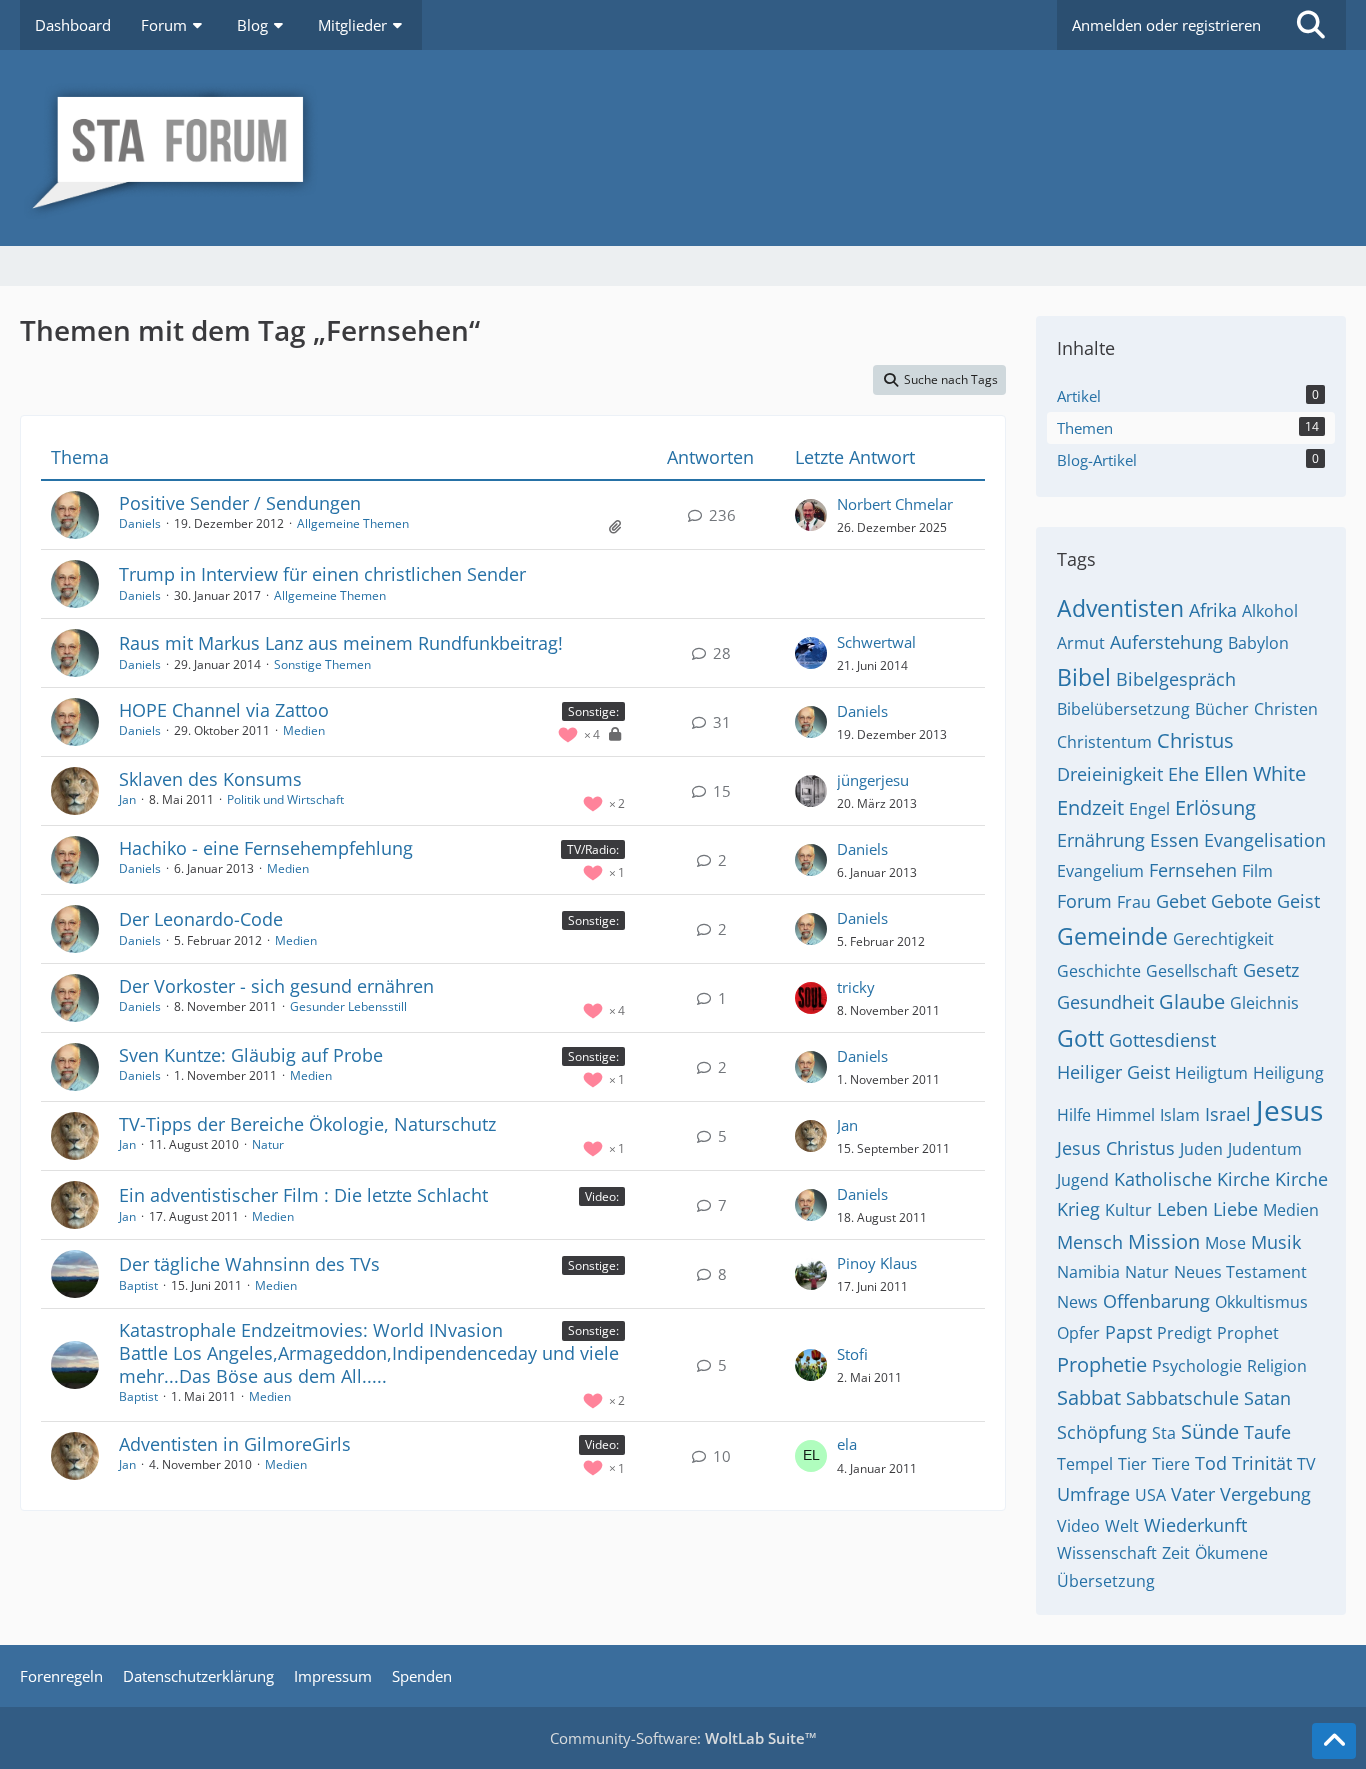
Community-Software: (683, 1738)
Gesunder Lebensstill (348, 1006)
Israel (1228, 1114)
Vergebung (1265, 1494)
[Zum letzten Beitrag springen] (811, 515)
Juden (1201, 1149)
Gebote (1241, 901)
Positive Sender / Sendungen (240, 503)
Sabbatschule (1182, 1398)
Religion (1277, 1366)
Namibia (1088, 1272)
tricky (856, 987)
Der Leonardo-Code (201, 919)
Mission (1164, 1241)
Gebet (1181, 901)
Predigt (1184, 1333)
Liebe (1235, 1209)
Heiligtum (1211, 1073)
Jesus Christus (1116, 1148)
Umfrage (1093, 1494)
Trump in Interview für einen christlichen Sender (322, 574)
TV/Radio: (593, 849)
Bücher (1222, 709)
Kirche (1301, 1179)
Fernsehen (1193, 870)
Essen (1174, 840)
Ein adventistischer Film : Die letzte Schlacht (303, 1195)
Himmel (1125, 1115)
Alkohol (1270, 611)
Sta (1164, 1433)
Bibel (1084, 677)
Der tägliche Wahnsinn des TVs (249, 1264)
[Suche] (1311, 25)
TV (1306, 1464)
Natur (268, 1144)
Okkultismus (1261, 1302)
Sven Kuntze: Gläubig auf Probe (251, 1055)
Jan (127, 799)
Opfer (1078, 1333)
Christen (1286, 709)
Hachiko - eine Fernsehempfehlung (266, 848)
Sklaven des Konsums (210, 779)
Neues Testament (1240, 1272)
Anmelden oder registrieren (1166, 25)
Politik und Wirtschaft (285, 799)
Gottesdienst (1162, 1040)
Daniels (140, 523)
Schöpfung (1102, 1432)
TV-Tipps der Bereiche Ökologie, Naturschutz (307, 1124)
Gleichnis (1264, 1003)
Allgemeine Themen (353, 523)
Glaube (1192, 1001)
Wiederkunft (1195, 1525)
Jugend (1083, 1180)
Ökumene (1231, 1553)
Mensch (1090, 1242)
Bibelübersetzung (1123, 709)
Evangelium (1100, 871)
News (1077, 1302)
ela (847, 1444)
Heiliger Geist (1113, 1072)
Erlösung (1215, 807)
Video (1078, 1526)
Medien (304, 730)
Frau (1134, 902)
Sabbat (1089, 1397)
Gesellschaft (1192, 971)
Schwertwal (876, 642)
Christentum (1104, 742)
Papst (1128, 1332)
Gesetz (1271, 970)
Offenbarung (1156, 1301)
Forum (1084, 901)
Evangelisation (1265, 840)
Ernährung (1101, 840)
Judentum (1265, 1149)
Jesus (1289, 1110)
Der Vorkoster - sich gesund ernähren (276, 986)
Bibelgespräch (1176, 679)
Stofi (852, 1354)
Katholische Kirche (1192, 1179)
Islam (1180, 1115)
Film (1257, 871)
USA (1150, 1495)
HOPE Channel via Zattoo (224, 710)
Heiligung (1288, 1073)
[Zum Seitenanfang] (1334, 1741)
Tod (1211, 1463)
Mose (1225, 1243)
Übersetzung (1106, 1581)
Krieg (1078, 1209)
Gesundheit (1105, 1002)
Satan (1267, 1398)
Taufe (1267, 1432)
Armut (1081, 643)
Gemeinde (1112, 936)
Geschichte (1099, 971)
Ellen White (1255, 773)
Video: (602, 1196)
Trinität (1262, 1463)
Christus (1195, 740)
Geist (1298, 901)
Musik (1276, 1242)
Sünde (1210, 1431)
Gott (1080, 1038)
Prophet (1248, 1333)
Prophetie (1102, 1364)
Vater (1193, 1494)
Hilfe (1074, 1115)
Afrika (1213, 610)
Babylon (1258, 643)
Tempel (1085, 1464)
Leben (1182, 1209)
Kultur (1128, 1210)
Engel (1149, 809)
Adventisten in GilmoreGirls (235, 1444)
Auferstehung (1166, 642)
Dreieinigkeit (1110, 774)
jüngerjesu (873, 780)
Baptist (138, 1285)
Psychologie (1197, 1366)
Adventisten (1120, 608)
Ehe (1183, 774)
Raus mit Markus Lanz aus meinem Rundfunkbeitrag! (341, 643)
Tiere (1171, 1464)
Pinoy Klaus (877, 1263)
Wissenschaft (1107, 1553)
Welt (1122, 1526)
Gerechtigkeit (1223, 939)
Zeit (1176, 1553)
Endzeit (1090, 807)
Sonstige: (593, 711)
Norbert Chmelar (895, 504)
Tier (1132, 1464)
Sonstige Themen (322, 664)
